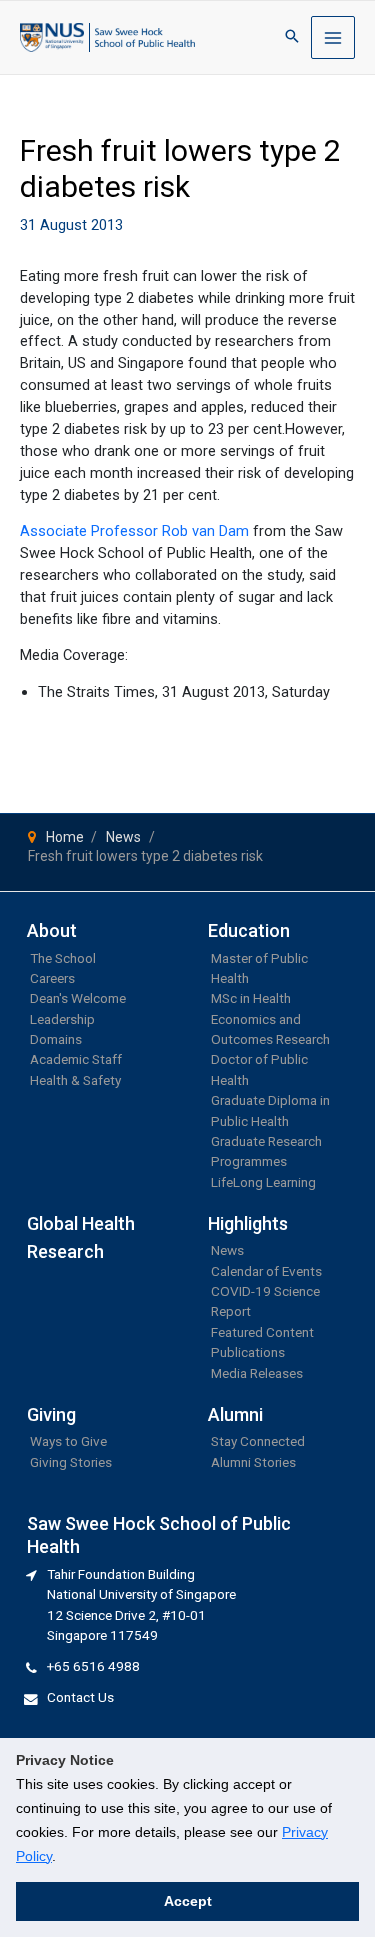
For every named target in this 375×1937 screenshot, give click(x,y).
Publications (248, 1352)
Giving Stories (71, 1462)
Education (249, 930)
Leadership (62, 1019)
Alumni (235, 1414)
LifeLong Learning (263, 1182)
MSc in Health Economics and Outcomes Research (270, 1018)
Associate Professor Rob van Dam (134, 531)
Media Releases (257, 1373)
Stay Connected (258, 1441)
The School (63, 958)
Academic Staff (76, 1059)
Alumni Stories (253, 1462)
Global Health (81, 1223)
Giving (51, 1414)
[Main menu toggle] (333, 38)
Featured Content (262, 1332)
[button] (292, 37)
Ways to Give (68, 1441)
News (227, 1250)
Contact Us (80, 1697)
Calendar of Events (266, 1271)
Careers (52, 978)
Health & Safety (75, 1080)
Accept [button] (188, 1901)
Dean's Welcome (78, 998)
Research (65, 1251)
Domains (56, 1039)
